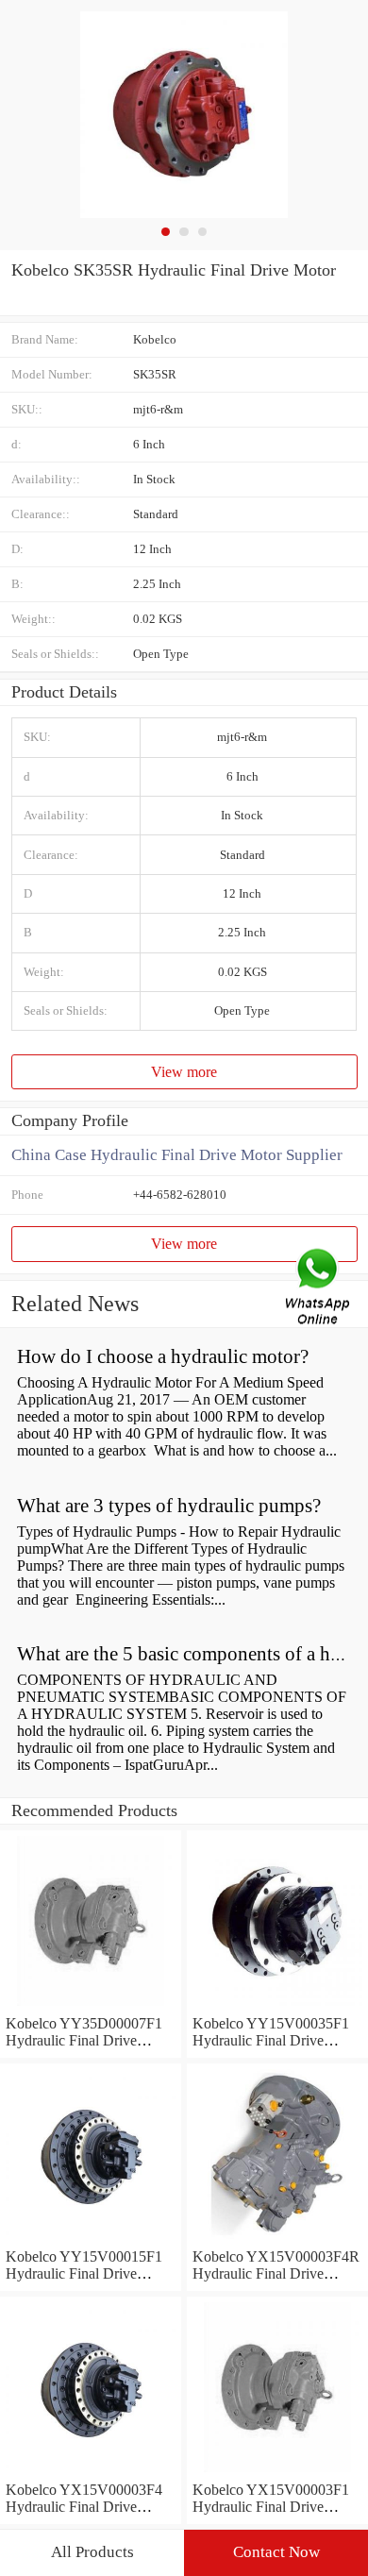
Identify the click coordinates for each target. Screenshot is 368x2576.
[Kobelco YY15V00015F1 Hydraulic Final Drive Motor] (91, 2239)
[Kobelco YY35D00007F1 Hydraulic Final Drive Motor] (91, 2006)
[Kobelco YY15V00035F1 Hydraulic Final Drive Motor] (277, 2006)
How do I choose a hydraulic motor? (163, 1356)
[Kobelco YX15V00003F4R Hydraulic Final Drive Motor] (277, 2239)
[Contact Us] (319, 1288)
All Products (92, 2552)
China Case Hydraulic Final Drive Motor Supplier (177, 1155)
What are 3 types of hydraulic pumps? (169, 1506)
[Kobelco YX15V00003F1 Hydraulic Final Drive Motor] (277, 2473)
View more (184, 1072)
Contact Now (276, 2552)
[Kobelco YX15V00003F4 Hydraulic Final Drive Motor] (91, 2473)
